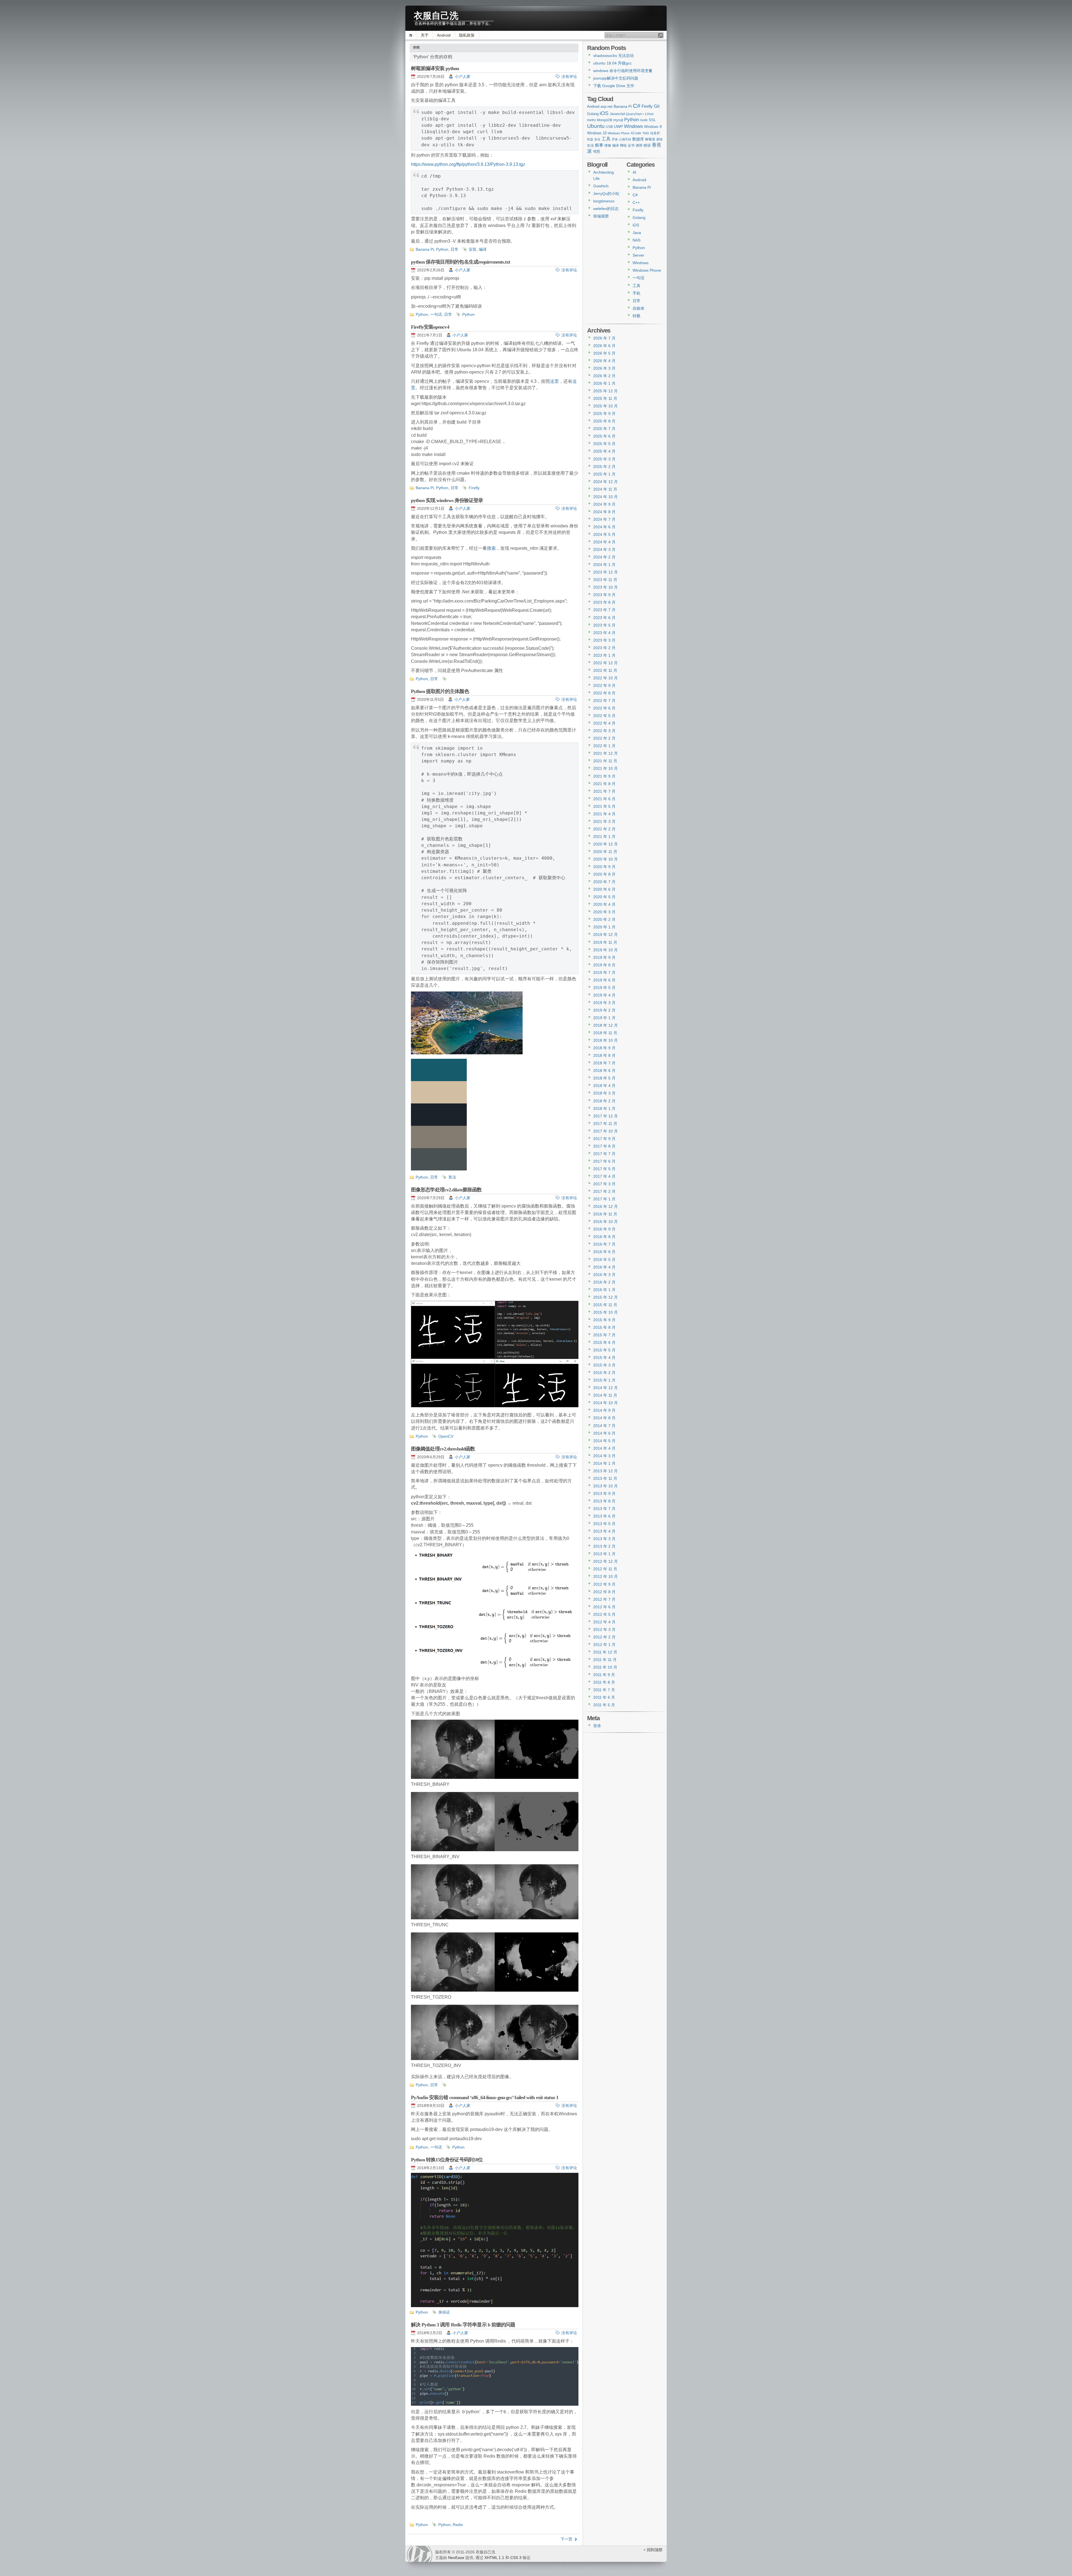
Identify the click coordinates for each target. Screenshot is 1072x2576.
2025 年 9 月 (604, 414)
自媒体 (638, 308)
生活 (590, 145)
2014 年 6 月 (604, 1433)
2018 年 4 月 (604, 1086)
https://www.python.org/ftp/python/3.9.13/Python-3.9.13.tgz (468, 164)
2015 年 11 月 (605, 1305)
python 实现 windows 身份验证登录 (447, 500)
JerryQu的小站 (606, 193)
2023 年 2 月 (604, 648)
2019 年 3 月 (604, 1003)
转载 (636, 316)
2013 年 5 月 (604, 1524)
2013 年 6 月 (604, 1516)
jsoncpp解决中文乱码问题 (616, 78)
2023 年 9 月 (604, 595)
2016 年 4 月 (604, 1267)
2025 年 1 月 (604, 474)
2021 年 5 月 (604, 806)
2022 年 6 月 (604, 708)
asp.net (606, 107)
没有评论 (569, 77)
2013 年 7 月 (604, 1509)
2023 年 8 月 (604, 602)
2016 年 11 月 (605, 1214)
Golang (593, 114)
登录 (597, 1726)
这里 (554, 381)
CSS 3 (516, 2558)
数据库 (638, 139)
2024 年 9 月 (604, 504)
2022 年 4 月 (604, 723)
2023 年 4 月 (604, 633)
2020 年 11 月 (605, 852)
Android (444, 35)
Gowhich (601, 186)
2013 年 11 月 (605, 1478)
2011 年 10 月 (605, 1667)
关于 (425, 35)
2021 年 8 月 (604, 784)
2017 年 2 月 (604, 1191)
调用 (639, 145)
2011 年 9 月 (604, 1675)
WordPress (420, 2554)
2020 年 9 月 (604, 867)
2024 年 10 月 (606, 497)
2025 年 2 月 (604, 467)
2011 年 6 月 (604, 1697)
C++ (636, 202)
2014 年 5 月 (604, 1441)
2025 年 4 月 (604, 451)
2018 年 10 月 (606, 1040)
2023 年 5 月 (604, 625)
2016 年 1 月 (604, 1290)
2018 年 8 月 (604, 1055)
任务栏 (655, 133)
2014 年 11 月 (605, 1395)
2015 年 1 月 (604, 1380)
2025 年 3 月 (604, 459)
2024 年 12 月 (606, 482)
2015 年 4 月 (604, 1358)
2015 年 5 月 (604, 1350)
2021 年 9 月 (604, 776)
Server (638, 255)
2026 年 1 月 (604, 383)
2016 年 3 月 (604, 1275)
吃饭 (590, 139)
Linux (649, 114)
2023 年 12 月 (606, 572)
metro (591, 120)
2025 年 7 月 (604, 429)
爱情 (659, 139)
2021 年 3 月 (604, 821)
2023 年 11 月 (605, 580)
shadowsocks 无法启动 (613, 56)
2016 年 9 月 (604, 1229)
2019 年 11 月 (605, 942)
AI (634, 172)
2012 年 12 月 (606, 1561)
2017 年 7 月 (604, 1154)
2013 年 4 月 (604, 1531)
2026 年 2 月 (604, 376)
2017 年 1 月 (604, 1199)
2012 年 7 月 (604, 1599)
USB (609, 127)
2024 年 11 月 (605, 489)
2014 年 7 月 (604, 1426)
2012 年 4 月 (604, 1622)
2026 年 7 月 (604, 338)
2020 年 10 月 (606, 859)
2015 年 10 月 (606, 1312)
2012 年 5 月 (604, 1614)
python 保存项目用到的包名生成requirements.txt (460, 262)
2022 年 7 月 (604, 701)
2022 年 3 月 (604, 731)
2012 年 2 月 (604, 1637)
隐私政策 (467, 35)
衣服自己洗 (436, 14)
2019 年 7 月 (604, 972)
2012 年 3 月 (604, 1629)
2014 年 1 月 (604, 1463)
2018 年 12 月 (606, 1025)
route (644, 120)
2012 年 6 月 (604, 1607)
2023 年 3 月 (604, 640)
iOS (604, 113)
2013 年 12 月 (606, 1471)
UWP (618, 126)
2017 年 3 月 (604, 1184)
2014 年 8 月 (604, 1418)
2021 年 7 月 (604, 791)
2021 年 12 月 (606, 753)
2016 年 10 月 (606, 1222)
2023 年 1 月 (604, 655)
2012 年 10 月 (606, 1576)
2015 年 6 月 (604, 1342)
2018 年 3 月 (604, 1093)
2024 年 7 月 (604, 519)
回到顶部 (655, 2550)
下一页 (566, 2539)
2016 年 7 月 (604, 1244)
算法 (452, 1177)
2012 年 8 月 (604, 1592)
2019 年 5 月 (604, 988)
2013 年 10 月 (606, 1486)
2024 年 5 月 (604, 534)
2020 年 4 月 (604, 904)
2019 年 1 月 (604, 1018)
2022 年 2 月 (604, 738)
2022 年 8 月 (604, 693)
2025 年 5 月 (604, 444)
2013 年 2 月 (604, 1546)
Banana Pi (425, 249)
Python (442, 249)
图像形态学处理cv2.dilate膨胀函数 (446, 1190)
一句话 (436, 314)
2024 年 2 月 (604, 557)
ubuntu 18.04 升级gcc (612, 63)
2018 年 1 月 (604, 1108)
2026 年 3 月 (604, 368)
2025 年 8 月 (604, 421)
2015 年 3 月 (604, 1365)
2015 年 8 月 (604, 1327)
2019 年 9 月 (604, 957)
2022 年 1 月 (604, 746)
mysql (618, 120)
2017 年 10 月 (606, 1131)
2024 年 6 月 (604, 527)
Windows (633, 126)
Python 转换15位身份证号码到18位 (447, 2160)
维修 (608, 145)
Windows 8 (653, 127)
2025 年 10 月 (606, 406)
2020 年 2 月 (604, 919)
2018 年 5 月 (604, 1078)
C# (637, 106)
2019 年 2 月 (604, 1010)
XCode (636, 133)
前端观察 (601, 216)
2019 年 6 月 (604, 980)
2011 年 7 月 (604, 1690)
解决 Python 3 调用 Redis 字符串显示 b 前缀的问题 (463, 2325)
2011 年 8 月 (604, 1682)
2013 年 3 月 (604, 1539)
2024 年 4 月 (604, 542)
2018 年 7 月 (604, 1063)
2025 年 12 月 (606, 391)
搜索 (491, 548)
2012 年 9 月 (604, 1584)
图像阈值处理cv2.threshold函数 (443, 1449)
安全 (597, 139)
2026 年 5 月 (604, 353)
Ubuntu (596, 126)
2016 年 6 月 (604, 1252)
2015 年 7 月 (604, 1335)
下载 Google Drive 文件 (614, 86)
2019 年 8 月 (604, 965)
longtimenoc (604, 201)
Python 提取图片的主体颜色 (440, 691)
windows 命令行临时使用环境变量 (623, 71)
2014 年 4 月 (604, 1448)
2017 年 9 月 (604, 1139)
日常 (454, 249)
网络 (623, 145)
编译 (483, 249)
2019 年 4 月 (604, 995)
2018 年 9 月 (604, 1048)
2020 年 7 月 (604, 882)
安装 (473, 249)
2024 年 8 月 (604, 512)
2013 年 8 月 (604, 1501)
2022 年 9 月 (604, 685)
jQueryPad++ (635, 114)
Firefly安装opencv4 (430, 327)
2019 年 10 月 (606, 950)
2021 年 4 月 (604, 814)
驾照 (597, 151)
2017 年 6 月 (604, 1161)
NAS (636, 240)
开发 (615, 139)
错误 (647, 145)
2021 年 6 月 (604, 799)
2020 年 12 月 (606, 844)
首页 (412, 35)
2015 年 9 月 (604, 1320)
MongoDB (605, 120)
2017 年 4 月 (604, 1176)
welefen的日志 (606, 209)
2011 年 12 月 (605, 1652)
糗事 (599, 145)
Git (657, 106)
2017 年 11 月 (605, 1124)
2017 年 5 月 (604, 1169)
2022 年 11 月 (605, 670)
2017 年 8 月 (604, 1146)
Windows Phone (619, 133)
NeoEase (456, 2558)
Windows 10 (597, 133)
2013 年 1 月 (604, 1554)
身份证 (444, 2312)
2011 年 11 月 (605, 1660)
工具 (606, 139)
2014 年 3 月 (604, 1456)
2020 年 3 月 (604, 912)
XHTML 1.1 (494, 2558)
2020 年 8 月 (604, 874)
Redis (458, 2525)
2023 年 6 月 (604, 618)
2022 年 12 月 (606, 663)
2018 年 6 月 (604, 1070)
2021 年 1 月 (604, 837)
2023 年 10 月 (606, 587)
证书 (631, 145)
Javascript (617, 114)
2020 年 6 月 (604, 889)
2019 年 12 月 (606, 935)
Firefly (474, 488)
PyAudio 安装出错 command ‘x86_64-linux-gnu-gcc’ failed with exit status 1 (485, 2097)
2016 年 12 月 (606, 1206)
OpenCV (446, 1436)
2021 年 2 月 (604, 829)
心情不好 (625, 139)
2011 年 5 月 (604, 1705)
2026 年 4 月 (604, 361)
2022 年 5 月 (604, 716)
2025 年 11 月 (605, 398)
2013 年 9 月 (604, 1493)
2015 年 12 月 (606, 1297)
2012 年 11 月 (605, 1569)
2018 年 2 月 (604, 1101)
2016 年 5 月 (604, 1260)
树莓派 (650, 139)
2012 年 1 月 (604, 1645)
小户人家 (463, 77)
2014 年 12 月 (606, 1388)
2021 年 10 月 (606, 768)
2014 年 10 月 (606, 1403)
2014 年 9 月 (604, 1410)
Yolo (646, 133)
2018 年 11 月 (605, 1033)
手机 (636, 293)
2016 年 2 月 (604, 1282)
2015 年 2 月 (604, 1373)
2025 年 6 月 (604, 436)
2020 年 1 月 (604, 927)
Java (637, 233)
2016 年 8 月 (604, 1237)
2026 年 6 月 (604, 346)
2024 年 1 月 (604, 565)
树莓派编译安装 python (435, 68)
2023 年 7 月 (604, 610)
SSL (652, 120)
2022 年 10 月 (606, 678)
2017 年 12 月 (606, 1116)
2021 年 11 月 (605, 761)
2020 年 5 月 (604, 897)
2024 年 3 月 (604, 549)
